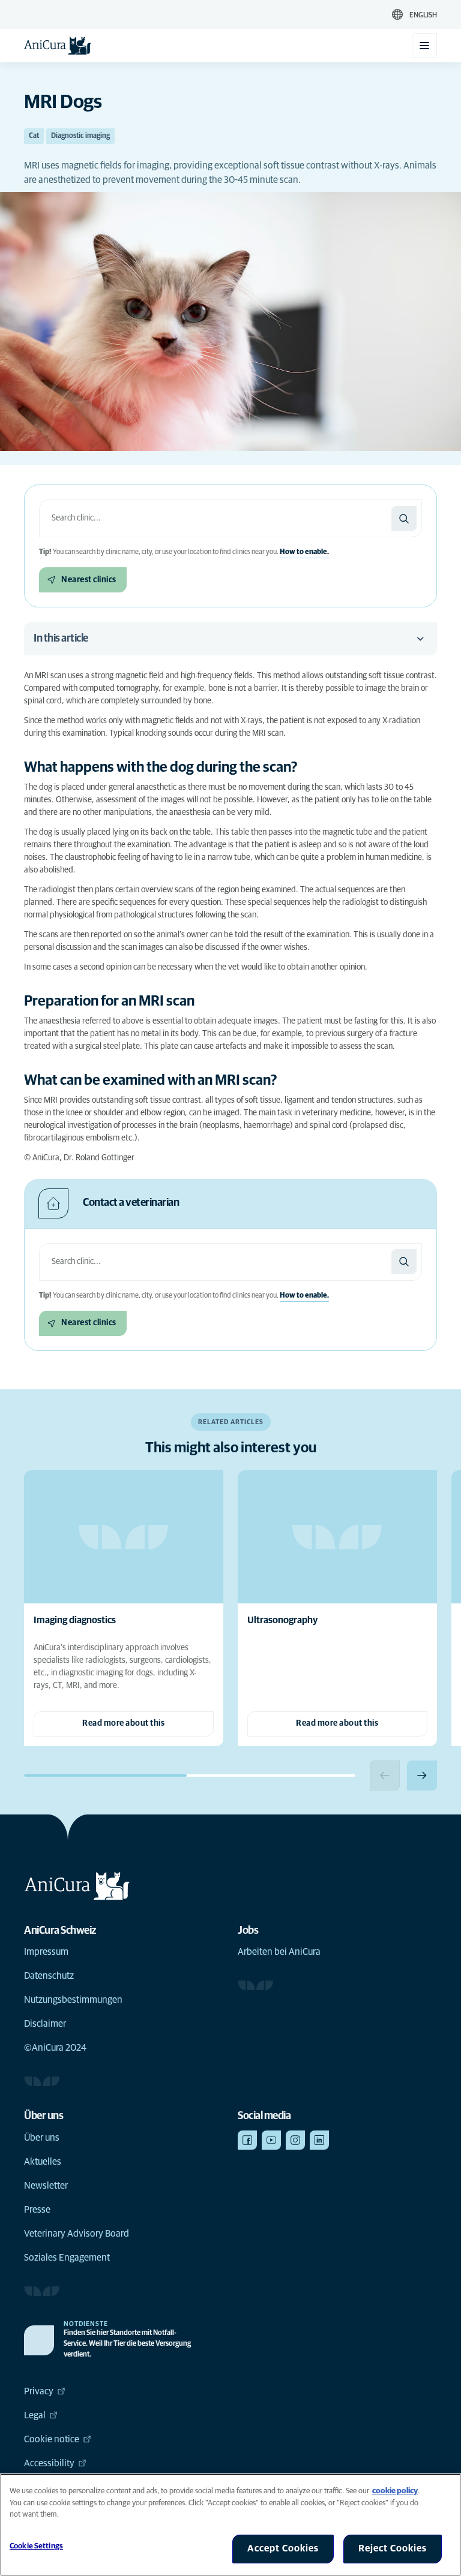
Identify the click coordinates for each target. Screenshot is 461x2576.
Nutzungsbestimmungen (73, 2000)
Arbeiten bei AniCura (279, 1952)
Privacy (39, 2391)
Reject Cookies (393, 2548)
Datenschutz (49, 1976)
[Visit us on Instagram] (295, 2140)
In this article (61, 639)
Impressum (46, 1952)
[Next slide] (422, 1775)
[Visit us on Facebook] (247, 2140)
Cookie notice (52, 2439)
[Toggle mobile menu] (424, 46)
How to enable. (304, 552)
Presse (37, 2210)
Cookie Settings (36, 2546)
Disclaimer (45, 2024)
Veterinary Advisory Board (77, 2234)
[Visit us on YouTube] (271, 2140)
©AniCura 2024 (55, 2048)
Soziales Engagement (67, 2258)
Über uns (42, 2138)
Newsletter (46, 2186)
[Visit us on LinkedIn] (319, 2140)
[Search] (404, 519)
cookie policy (395, 2491)
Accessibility (49, 2463)
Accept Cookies (283, 2548)
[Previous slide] (385, 1775)
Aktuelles (43, 2162)
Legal (35, 2415)
